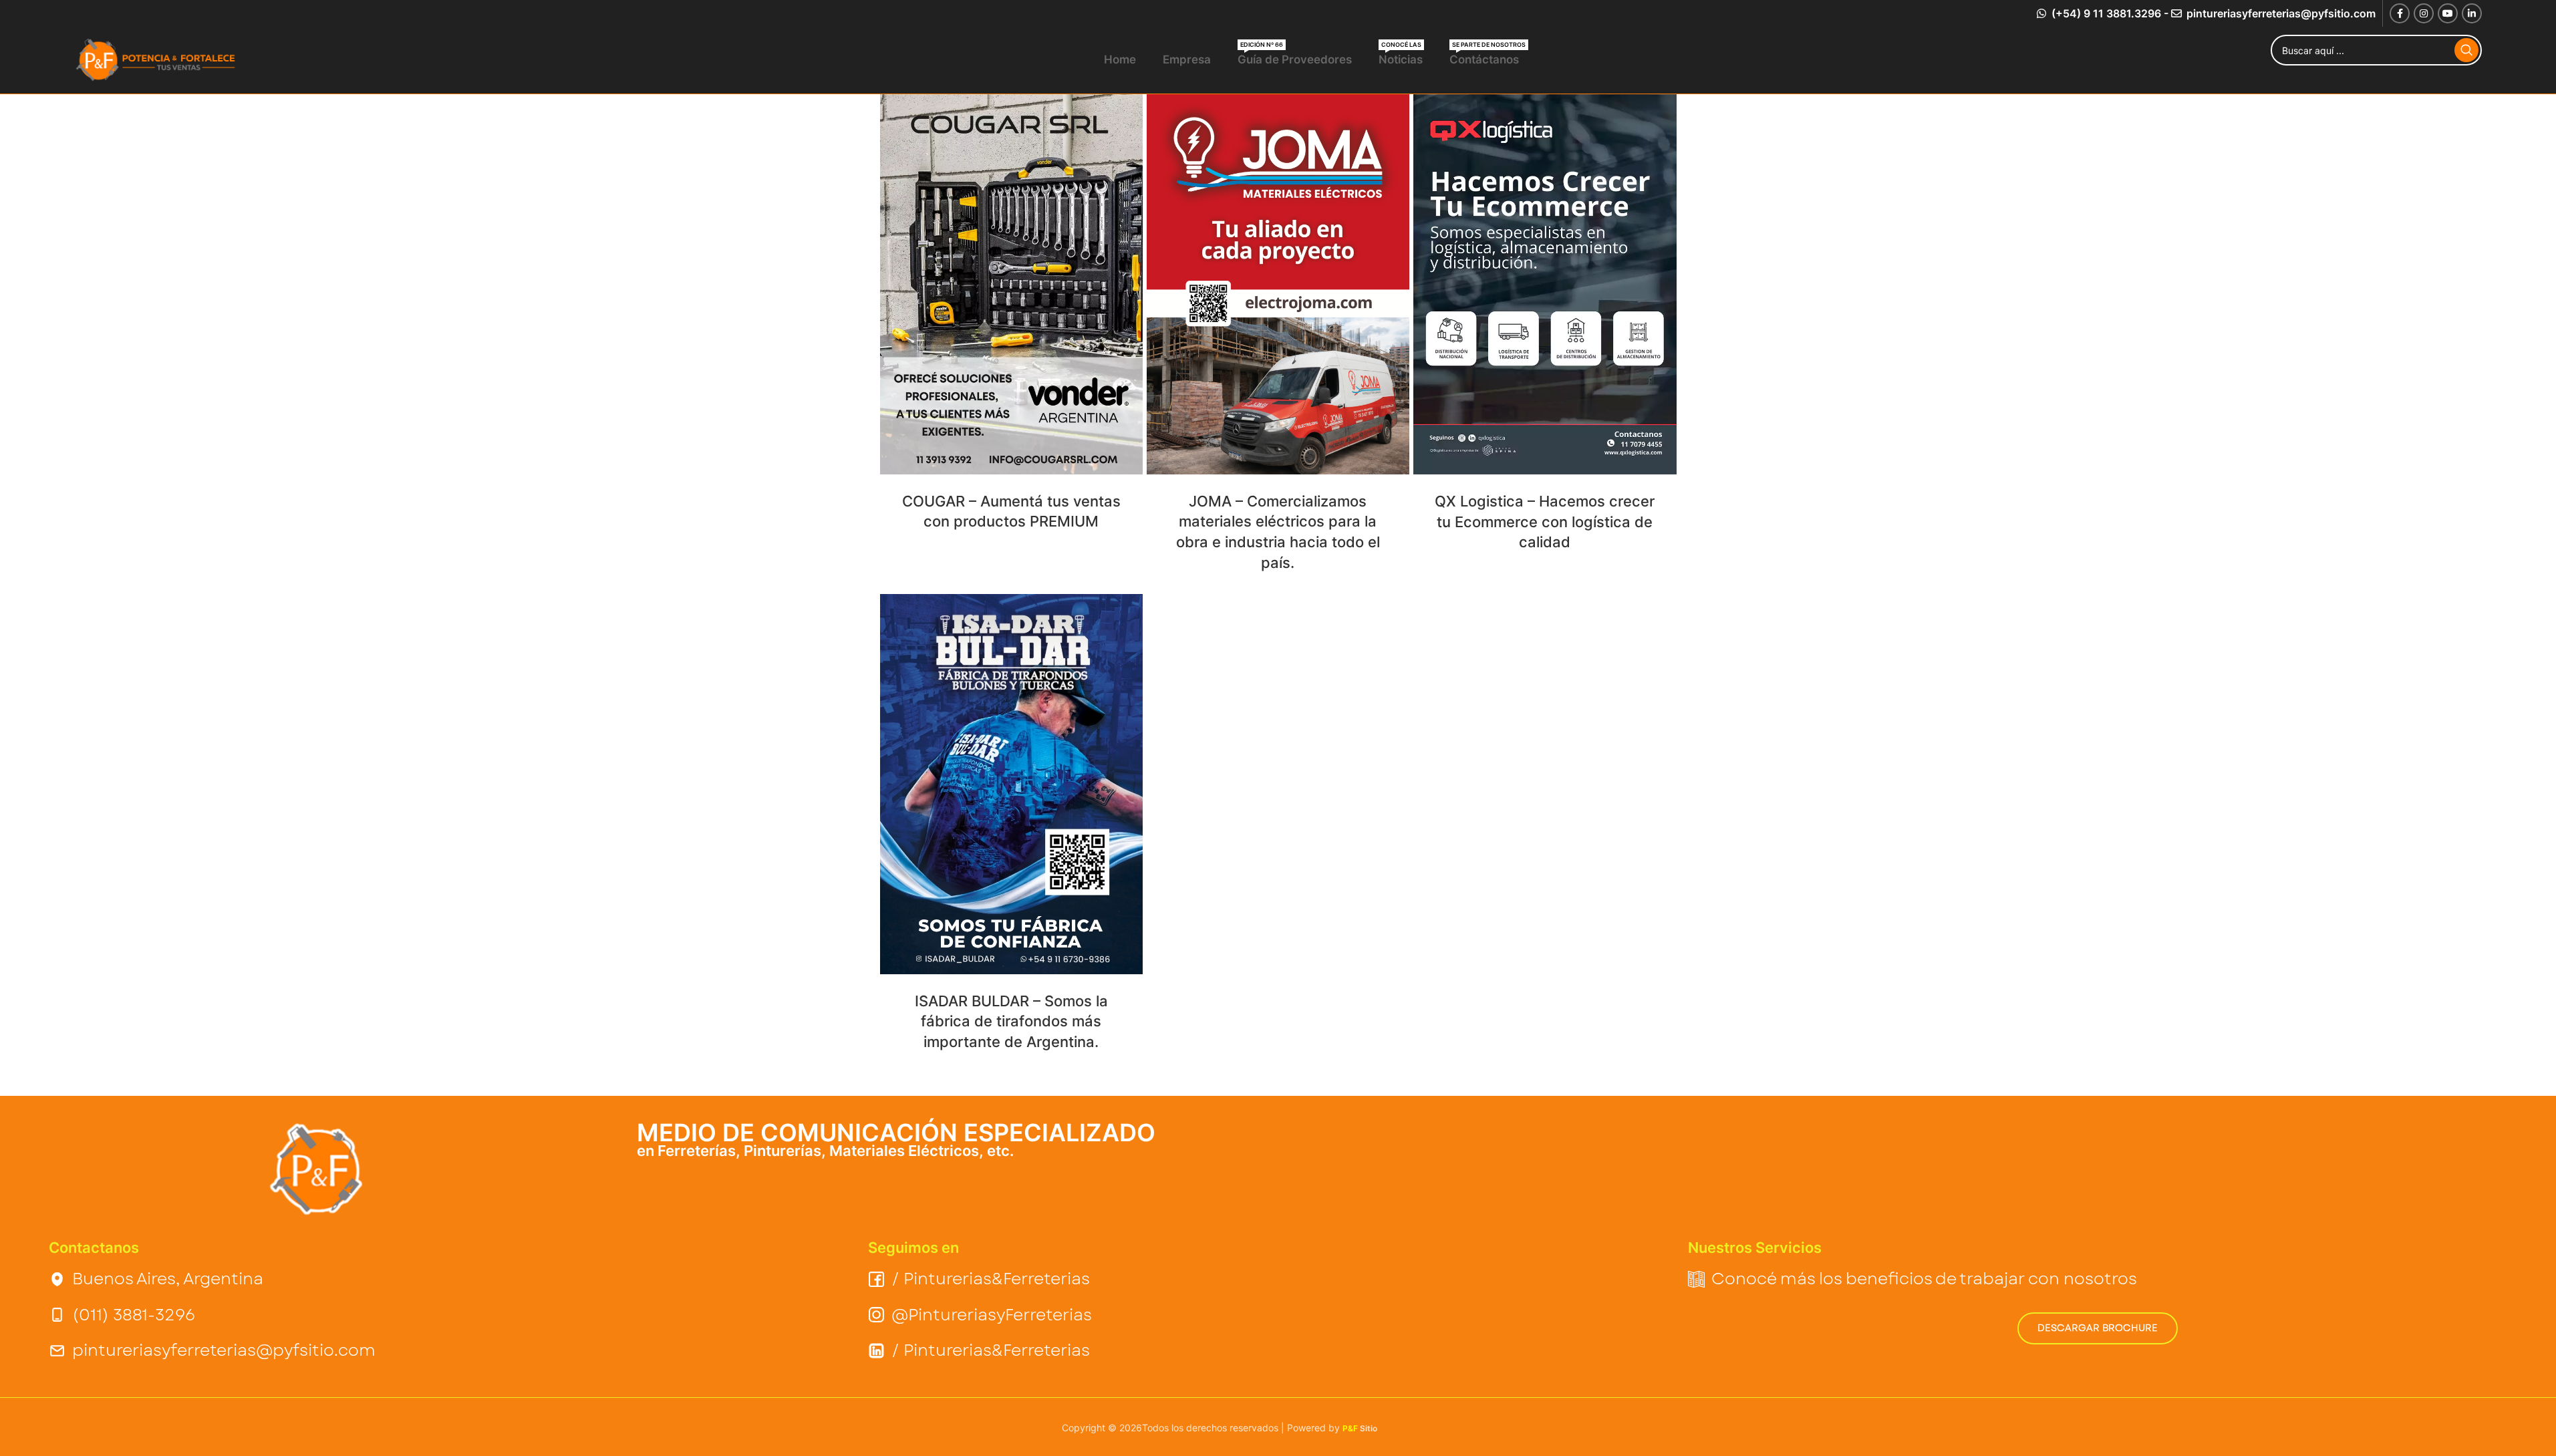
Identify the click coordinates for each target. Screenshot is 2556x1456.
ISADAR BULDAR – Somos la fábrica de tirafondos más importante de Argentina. (1011, 1022)
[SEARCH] (2466, 50)
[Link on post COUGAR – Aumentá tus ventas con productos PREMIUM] (1011, 284)
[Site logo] (158, 59)
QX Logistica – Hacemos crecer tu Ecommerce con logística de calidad (1545, 522)
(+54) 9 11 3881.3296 (2105, 13)
